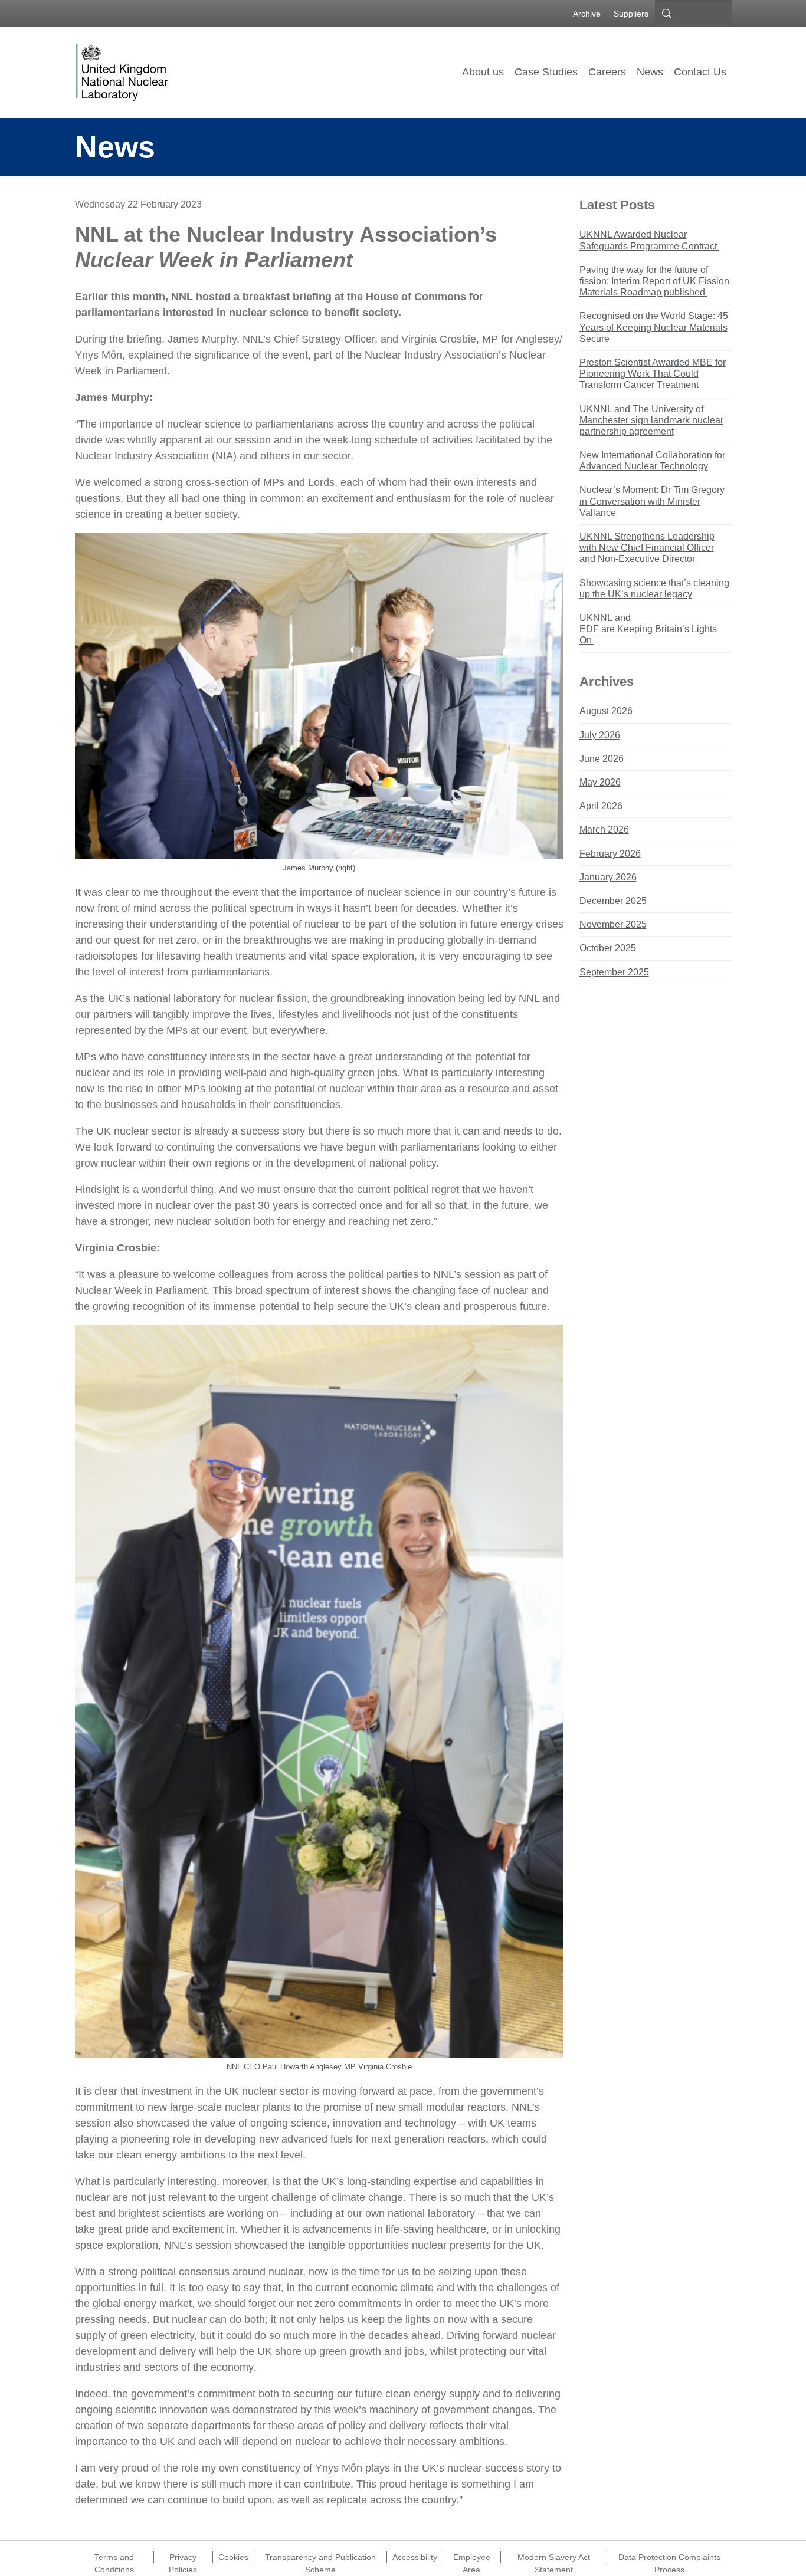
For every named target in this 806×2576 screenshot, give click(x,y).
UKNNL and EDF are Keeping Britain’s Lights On (648, 629)
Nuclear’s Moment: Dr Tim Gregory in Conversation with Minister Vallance (652, 501)
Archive (587, 14)
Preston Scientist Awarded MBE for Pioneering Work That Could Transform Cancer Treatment (653, 374)
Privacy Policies (183, 2558)
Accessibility (415, 2557)
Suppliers (631, 14)
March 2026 (604, 829)
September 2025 (614, 972)
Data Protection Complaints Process (669, 2558)
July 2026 (600, 735)
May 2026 (600, 782)
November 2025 (613, 924)
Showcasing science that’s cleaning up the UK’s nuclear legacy (654, 589)
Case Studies (546, 72)
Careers (607, 72)
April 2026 (601, 806)
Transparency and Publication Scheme (320, 2558)
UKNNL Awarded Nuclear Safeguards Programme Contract (649, 240)
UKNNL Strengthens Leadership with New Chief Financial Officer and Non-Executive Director (647, 548)
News (650, 72)
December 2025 (613, 901)
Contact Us (700, 72)
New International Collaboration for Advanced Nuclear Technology (652, 461)
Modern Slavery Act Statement (554, 2558)
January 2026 (608, 877)
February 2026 (610, 854)
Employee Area (472, 2558)
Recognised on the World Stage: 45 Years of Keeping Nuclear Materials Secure (654, 327)
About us (483, 72)
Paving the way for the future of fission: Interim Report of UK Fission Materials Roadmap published (654, 281)
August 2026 (606, 711)
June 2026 (602, 759)
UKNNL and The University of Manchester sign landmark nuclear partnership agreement (651, 420)
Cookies (233, 2557)
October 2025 (608, 948)
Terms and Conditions (114, 2558)
